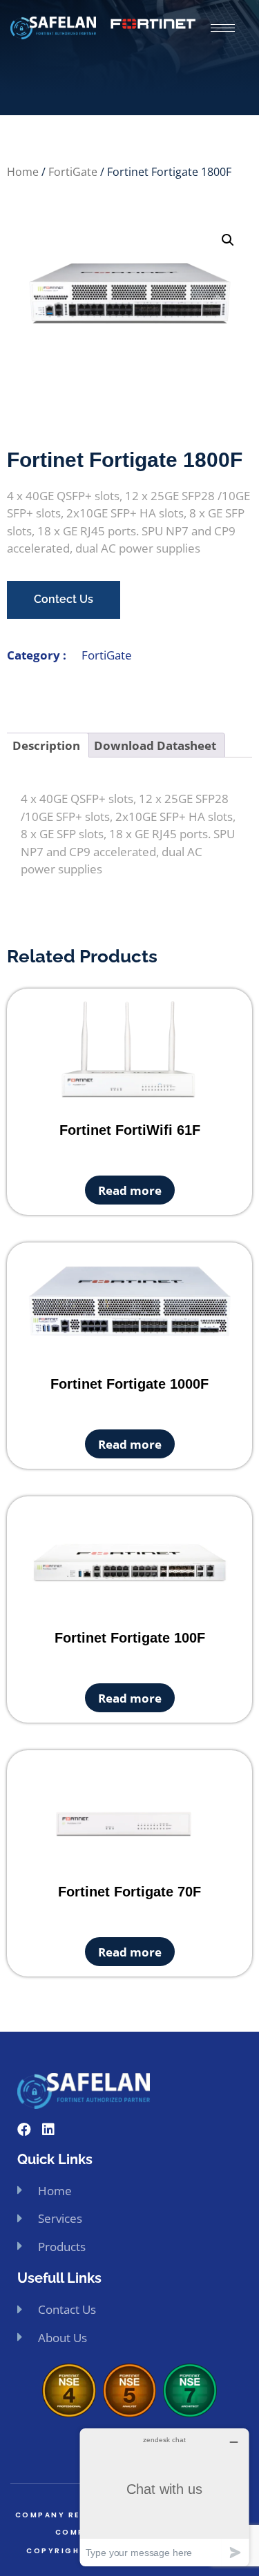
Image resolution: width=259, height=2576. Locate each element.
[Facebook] (24, 2130)
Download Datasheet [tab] (155, 745)
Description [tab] (46, 745)
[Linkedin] (48, 2130)
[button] (228, 240)
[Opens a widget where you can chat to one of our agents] (164, 2497)
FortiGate (73, 172)
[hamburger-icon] (223, 28)
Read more (130, 1190)
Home (23, 172)
